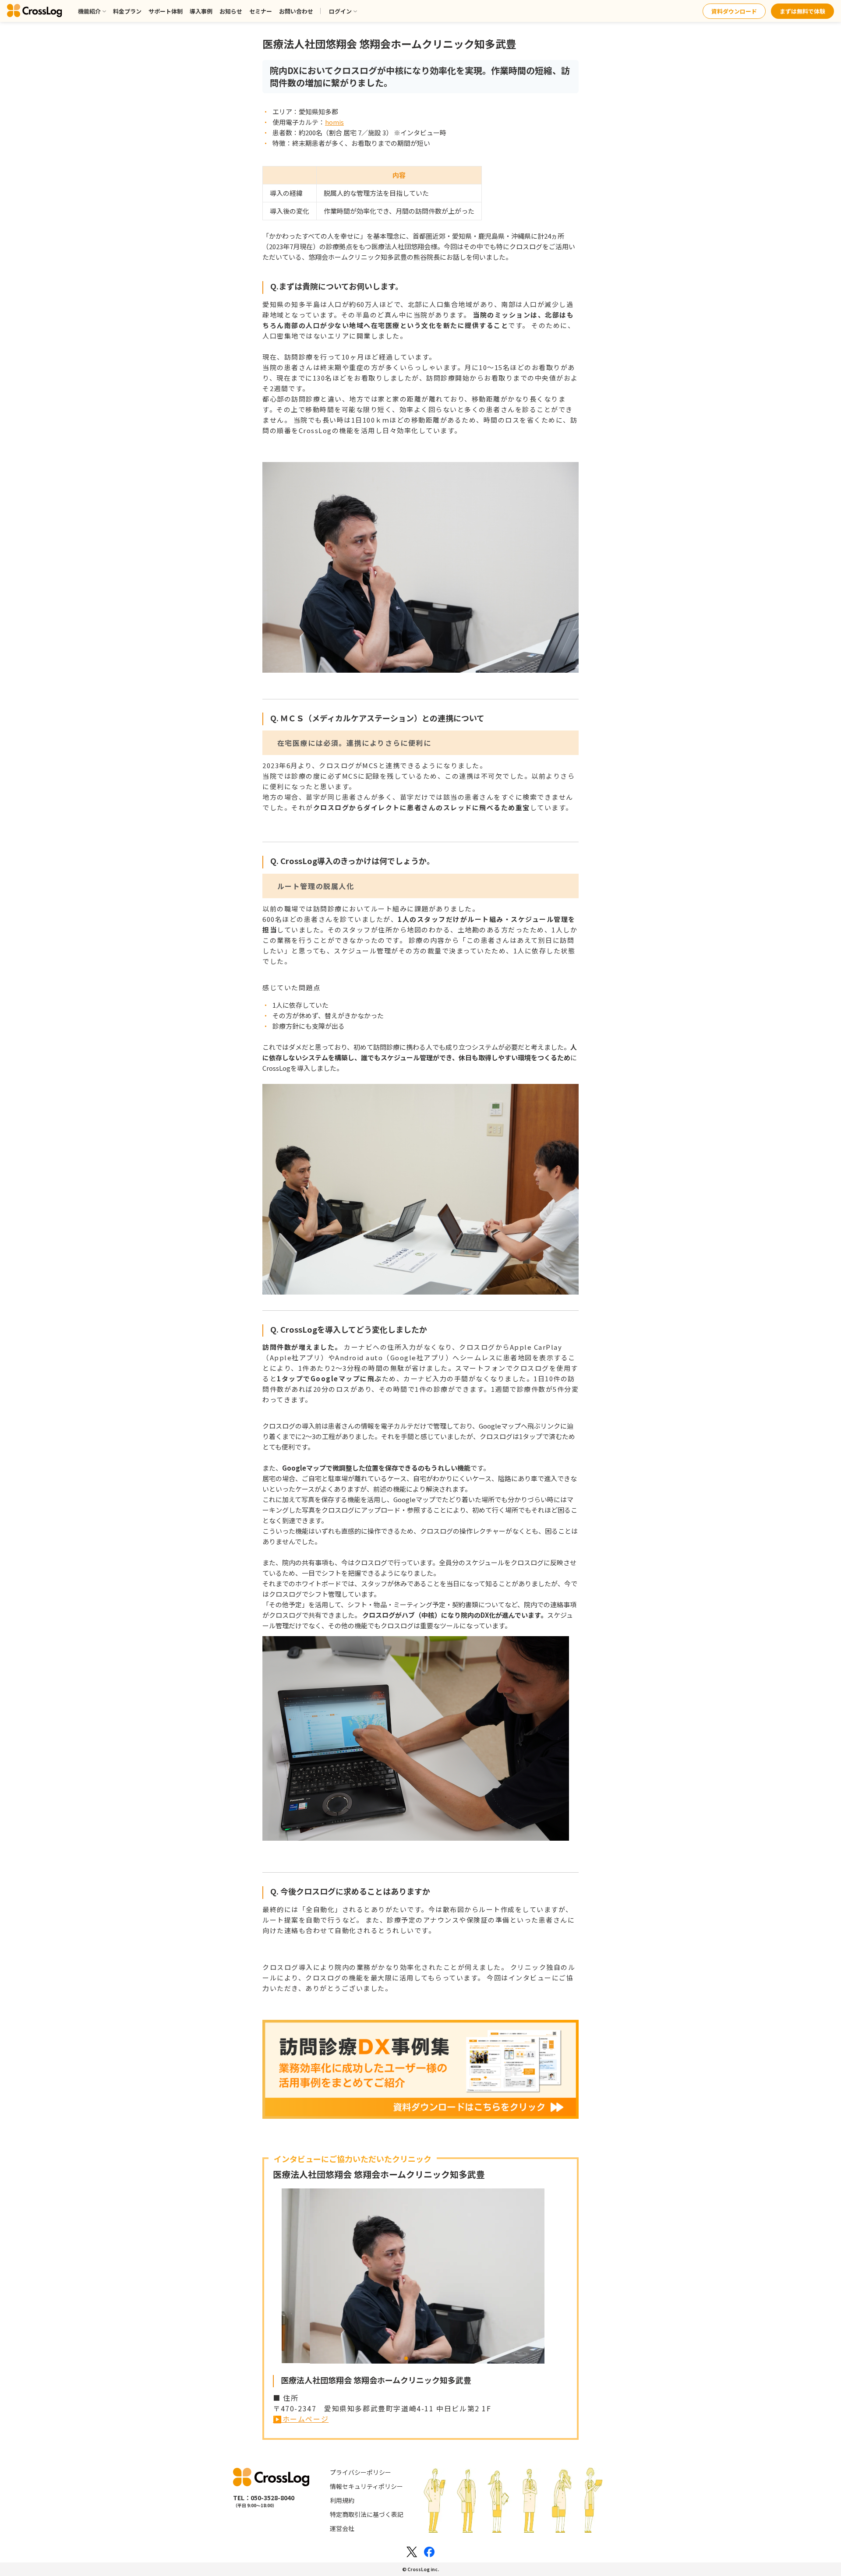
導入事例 (201, 11)
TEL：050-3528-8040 (264, 2498)
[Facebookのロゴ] (429, 2552)
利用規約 (342, 2500)
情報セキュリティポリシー (366, 2486)
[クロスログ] (35, 11)
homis (334, 122)
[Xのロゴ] (412, 2552)
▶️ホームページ (301, 2419)
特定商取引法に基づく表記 (367, 2514)
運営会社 (342, 2528)
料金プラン (127, 11)
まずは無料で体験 (802, 11)
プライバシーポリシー (360, 2472)
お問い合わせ (296, 11)
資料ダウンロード (734, 11)
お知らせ (231, 11)
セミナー (261, 11)
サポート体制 (166, 11)
